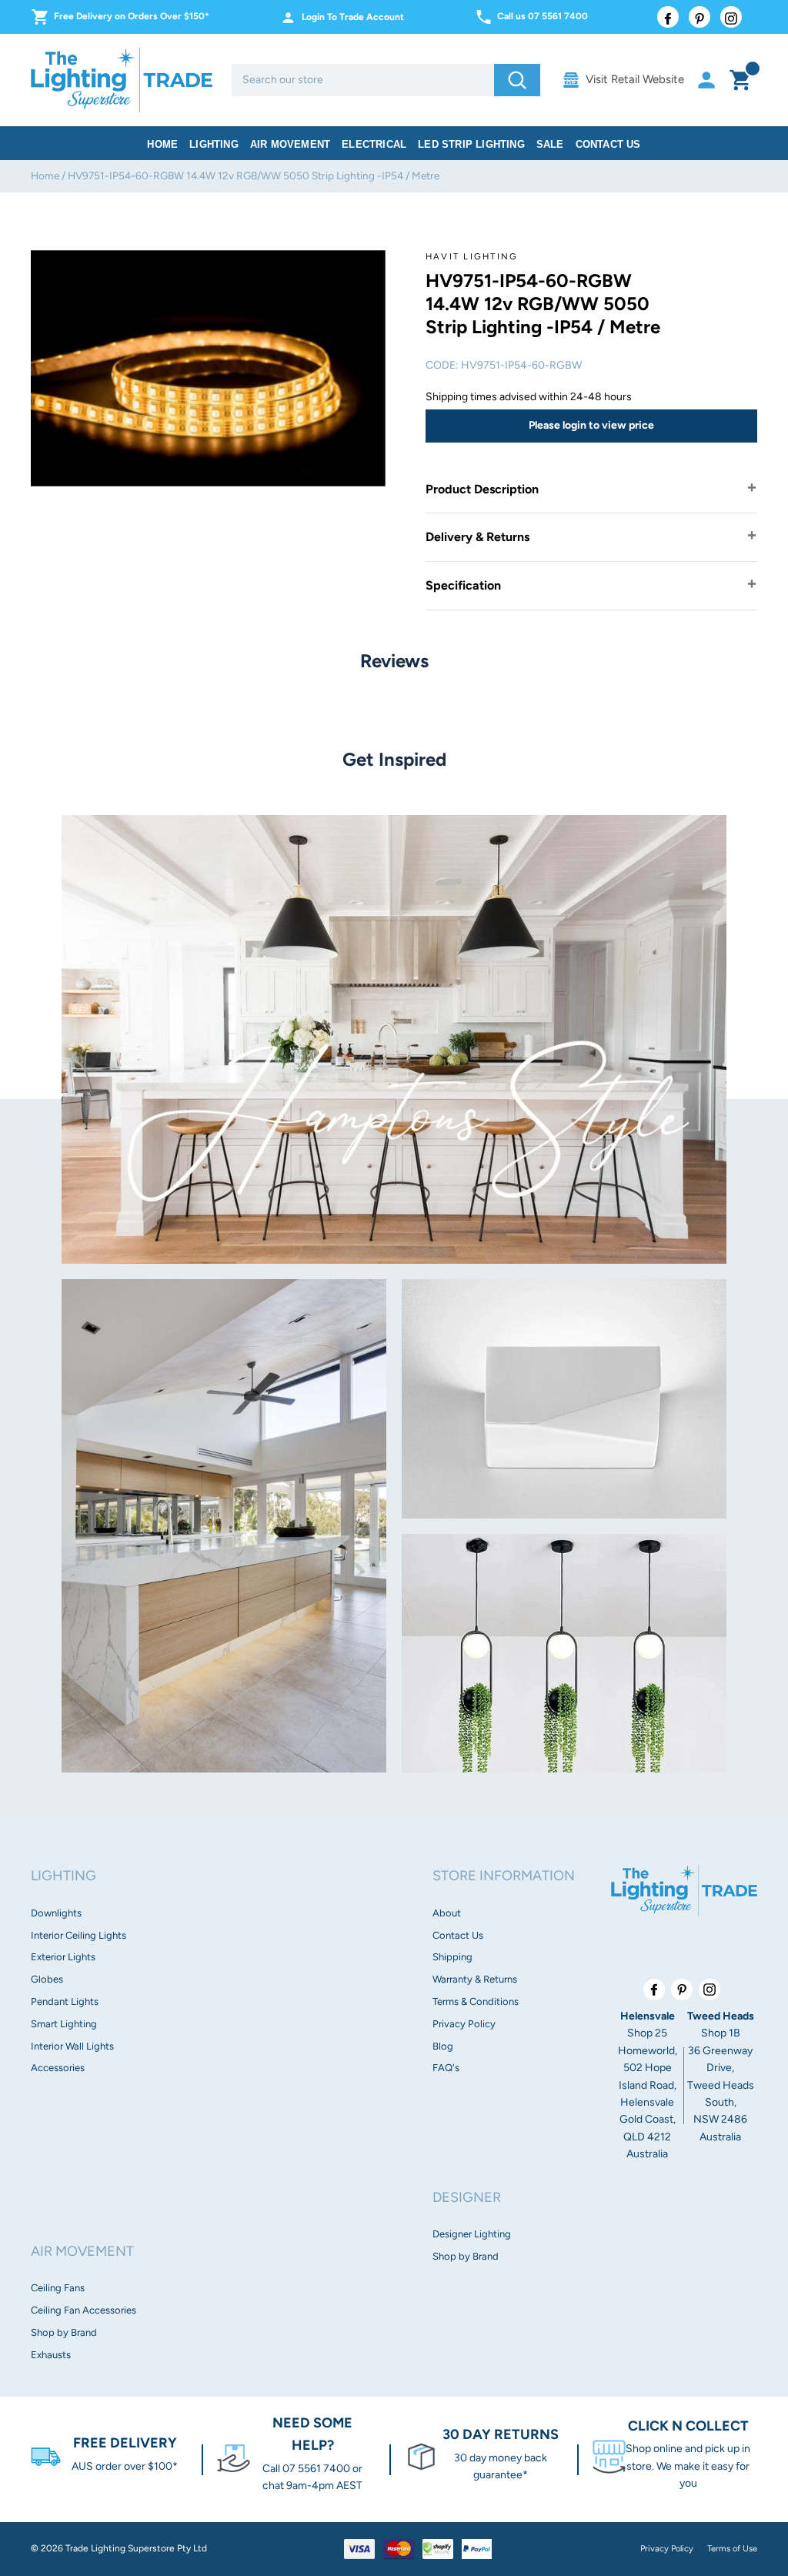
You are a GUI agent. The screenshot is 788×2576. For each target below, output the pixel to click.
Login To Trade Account (353, 17)
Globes (47, 1979)
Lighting (214, 144)
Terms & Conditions (476, 2001)
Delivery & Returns (477, 537)
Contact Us (608, 144)
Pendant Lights (65, 2001)
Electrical (374, 144)
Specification (463, 585)
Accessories (58, 2068)
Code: (442, 365)
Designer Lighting (472, 2234)
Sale (550, 144)
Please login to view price (591, 425)
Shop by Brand (64, 2332)
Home (162, 144)
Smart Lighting (64, 2024)
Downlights (56, 1913)
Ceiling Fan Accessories (83, 2310)
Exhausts (51, 2355)
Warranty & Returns (475, 1979)
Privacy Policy (464, 2024)
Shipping (452, 1957)
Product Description (482, 489)
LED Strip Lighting (471, 144)
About (447, 1913)
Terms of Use (732, 2548)
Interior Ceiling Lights (78, 1935)
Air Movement (290, 144)
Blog (443, 2046)
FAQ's (446, 2068)
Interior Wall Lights (72, 2046)
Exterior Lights (63, 1957)
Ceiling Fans (58, 2288)
